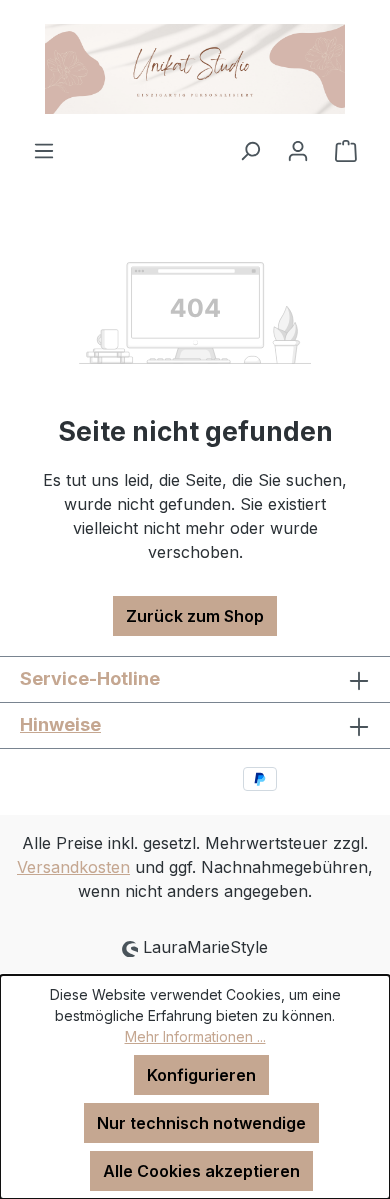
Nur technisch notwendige (201, 1123)
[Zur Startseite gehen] (195, 69)
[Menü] (44, 150)
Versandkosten (73, 867)
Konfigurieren (201, 1075)
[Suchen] (250, 150)
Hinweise (60, 724)
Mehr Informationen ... (195, 1036)
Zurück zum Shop (195, 616)
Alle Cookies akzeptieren (201, 1171)
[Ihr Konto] (298, 150)
